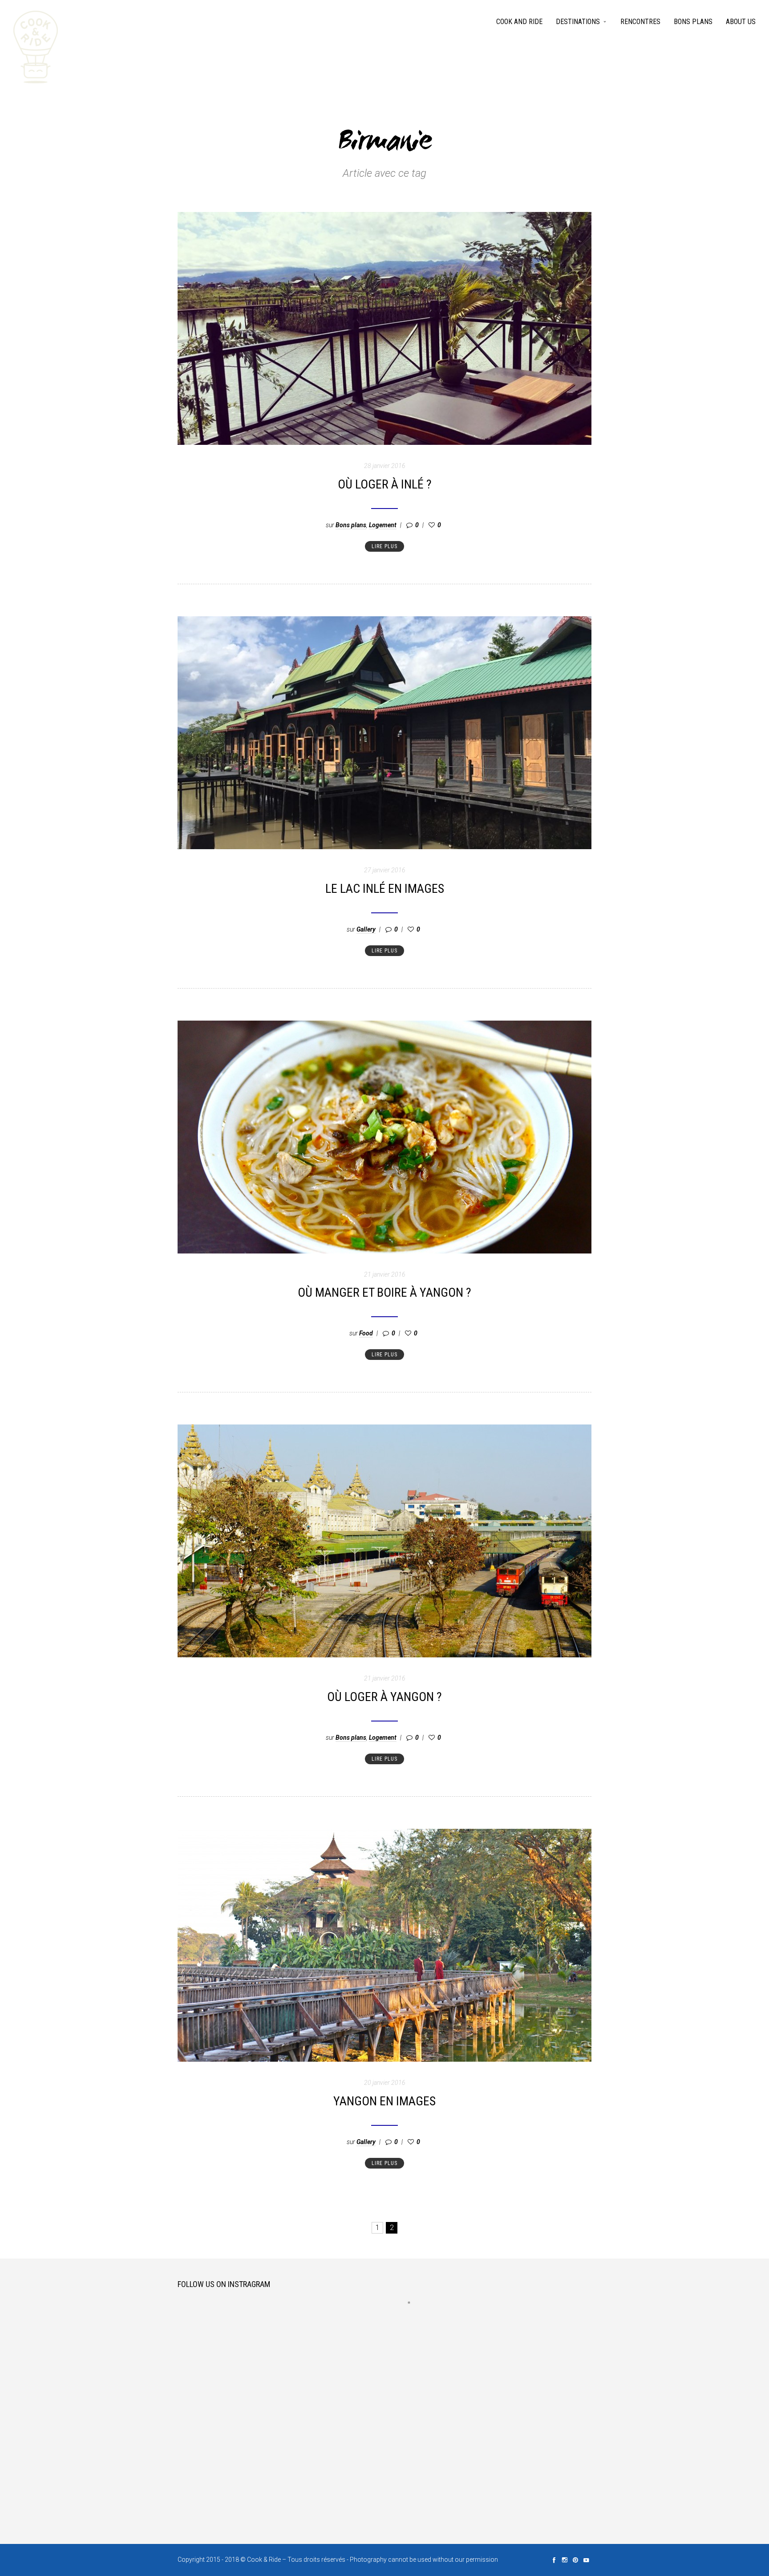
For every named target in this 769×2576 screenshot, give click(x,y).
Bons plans (693, 22)
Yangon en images (384, 2101)
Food (366, 1333)
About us (741, 22)
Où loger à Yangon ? (384, 1697)
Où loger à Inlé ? (385, 484)
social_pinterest (575, 2560)
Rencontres (640, 22)
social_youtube (586, 2560)
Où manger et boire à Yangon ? (384, 1292)
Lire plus (384, 546)
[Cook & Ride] (36, 47)
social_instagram (565, 2560)
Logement (383, 525)
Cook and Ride (519, 22)
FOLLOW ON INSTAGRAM (415, 2319)
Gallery (366, 929)
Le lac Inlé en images (385, 889)
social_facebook (554, 2560)
